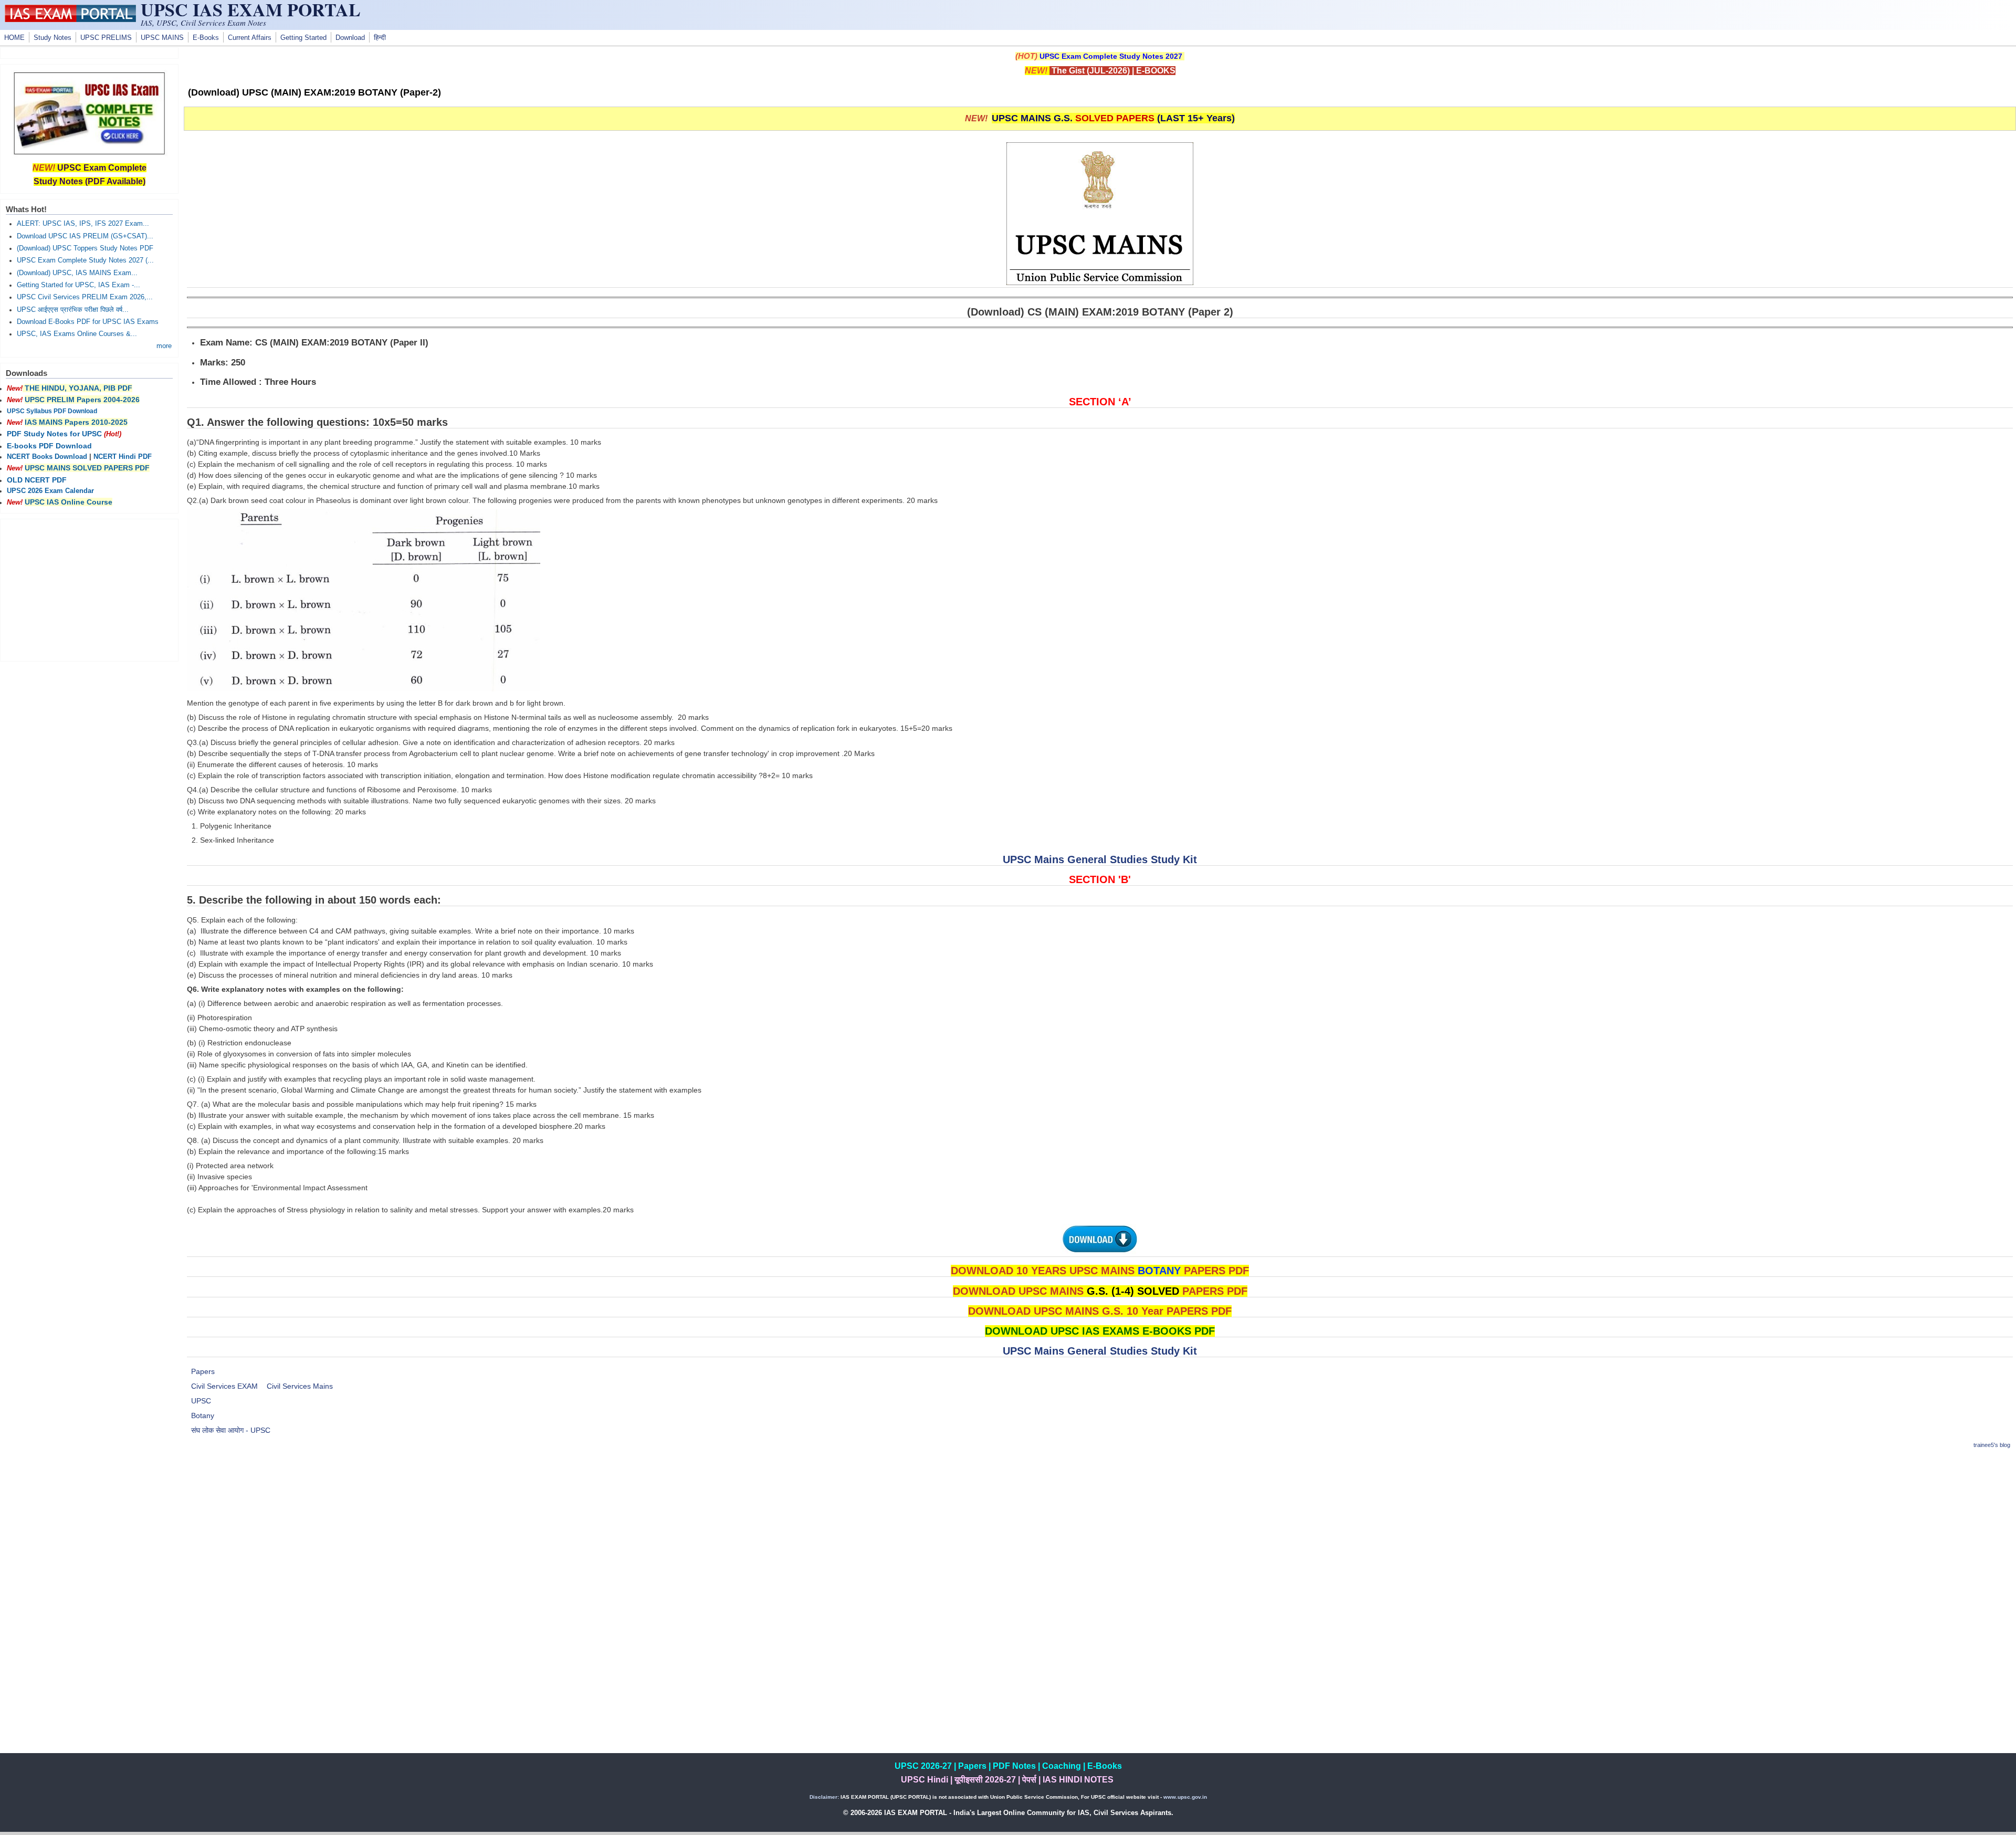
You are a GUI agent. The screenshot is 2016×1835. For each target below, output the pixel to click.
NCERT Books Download (47, 457)
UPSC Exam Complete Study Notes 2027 (1111, 56)
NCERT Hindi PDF (123, 457)
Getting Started (303, 38)
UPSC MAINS (162, 38)
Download (350, 38)
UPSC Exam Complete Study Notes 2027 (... (85, 260)
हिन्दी (380, 38)
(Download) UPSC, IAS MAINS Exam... (77, 273)
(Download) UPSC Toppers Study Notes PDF (85, 248)
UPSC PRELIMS (106, 38)
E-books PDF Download (49, 446)
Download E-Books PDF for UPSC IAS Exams (88, 322)
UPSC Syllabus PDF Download (52, 411)
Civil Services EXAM (224, 1386)
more (164, 346)
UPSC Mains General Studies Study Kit (1100, 859)
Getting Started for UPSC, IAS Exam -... (78, 285)
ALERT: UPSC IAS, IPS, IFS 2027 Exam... (83, 224)
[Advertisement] (1100, 1533)
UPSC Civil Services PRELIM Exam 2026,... (85, 297)
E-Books (206, 38)
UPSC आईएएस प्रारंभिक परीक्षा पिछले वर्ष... (73, 310)
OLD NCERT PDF (37, 480)
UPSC (201, 1401)
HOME (14, 38)
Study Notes (52, 38)
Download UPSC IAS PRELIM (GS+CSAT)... (85, 236)
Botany (203, 1415)
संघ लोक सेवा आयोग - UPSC (231, 1430)
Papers (203, 1371)
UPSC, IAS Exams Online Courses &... (77, 334)
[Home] (70, 19)
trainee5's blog (1992, 1445)
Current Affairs (250, 38)
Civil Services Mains (300, 1386)
